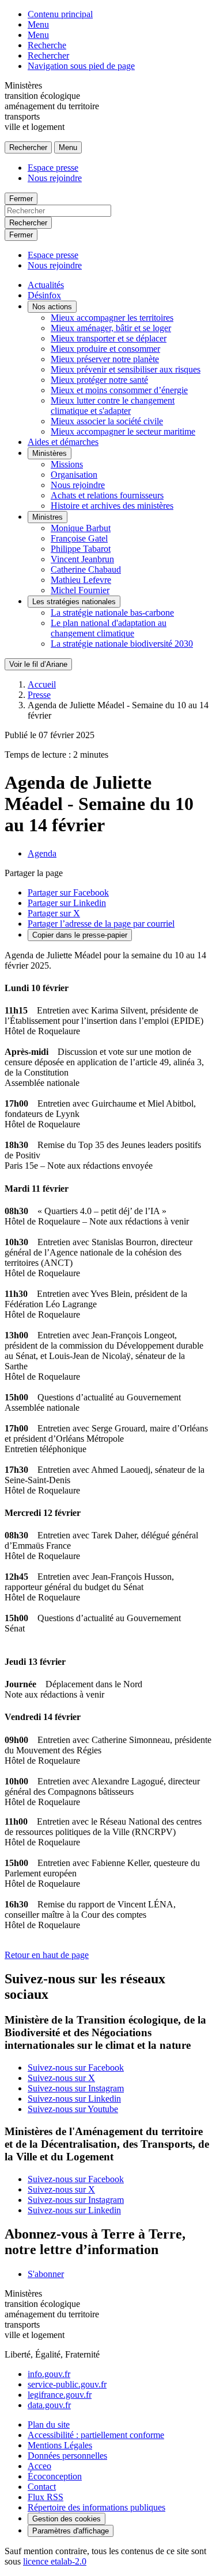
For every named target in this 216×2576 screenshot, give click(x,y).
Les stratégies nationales (74, 602)
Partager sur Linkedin (67, 903)
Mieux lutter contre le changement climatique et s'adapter (113, 406)
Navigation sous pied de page (81, 66)
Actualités (46, 285)
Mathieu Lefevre (81, 580)
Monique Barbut (81, 528)
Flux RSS (46, 2497)
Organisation (74, 475)
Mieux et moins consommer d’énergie (119, 390)
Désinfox (44, 295)
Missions (67, 464)
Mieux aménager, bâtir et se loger (111, 328)
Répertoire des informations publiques (96, 2507)
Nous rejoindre (55, 178)
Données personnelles (67, 2456)
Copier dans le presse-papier (80, 935)
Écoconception (55, 2476)
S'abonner (46, 2274)
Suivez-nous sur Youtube (73, 2109)
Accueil (42, 684)
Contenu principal (60, 14)
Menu (38, 24)
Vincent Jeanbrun (82, 559)
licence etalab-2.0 (55, 2561)
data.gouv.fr (49, 2405)
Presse (39, 695)
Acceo (39, 2466)
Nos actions (52, 307)
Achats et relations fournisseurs (107, 495)
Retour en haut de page (47, 1955)
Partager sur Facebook (68, 892)
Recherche (47, 45)
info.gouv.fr (49, 2374)
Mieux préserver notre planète (105, 359)
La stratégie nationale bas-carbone (112, 613)
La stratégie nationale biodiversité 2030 (122, 644)
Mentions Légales (60, 2445)
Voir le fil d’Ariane (38, 664)
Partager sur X (54, 913)
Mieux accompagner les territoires (112, 318)
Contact (42, 2487)
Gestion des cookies (67, 2519)
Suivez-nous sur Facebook (76, 2068)
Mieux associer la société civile (107, 421)
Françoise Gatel (79, 538)
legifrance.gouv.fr (60, 2395)
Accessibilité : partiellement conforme (96, 2435)
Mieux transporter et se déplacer (109, 338)
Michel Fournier (80, 590)
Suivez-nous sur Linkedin (74, 2099)
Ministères (50, 453)
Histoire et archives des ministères (112, 506)
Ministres (48, 517)
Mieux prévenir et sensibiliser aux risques (126, 369)
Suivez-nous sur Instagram (76, 2088)
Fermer (21, 199)
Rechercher (48, 55)
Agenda (42, 853)
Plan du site (49, 2425)
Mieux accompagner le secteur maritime (123, 431)
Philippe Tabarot (81, 549)
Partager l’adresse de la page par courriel (101, 924)
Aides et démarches (63, 442)
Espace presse (53, 168)
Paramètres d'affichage (71, 2531)
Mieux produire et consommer (105, 349)
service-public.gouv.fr (67, 2384)
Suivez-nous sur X (61, 2078)
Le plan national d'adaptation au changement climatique (109, 628)
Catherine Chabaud (86, 569)
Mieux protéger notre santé (99, 380)
